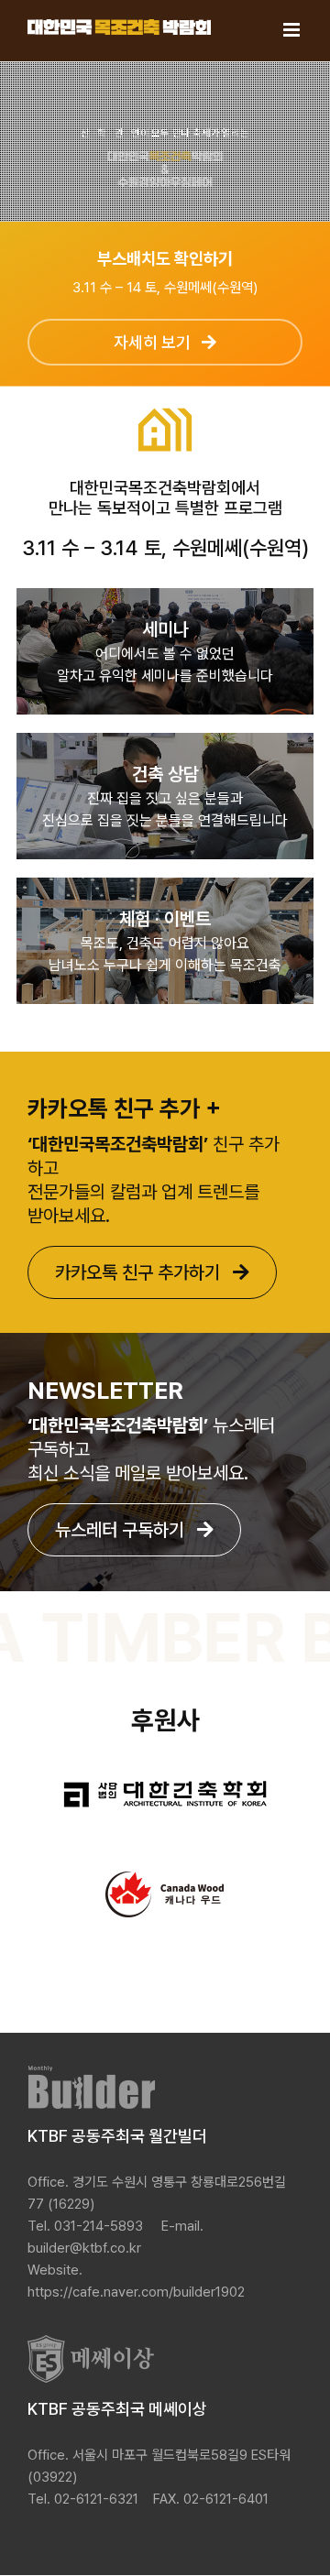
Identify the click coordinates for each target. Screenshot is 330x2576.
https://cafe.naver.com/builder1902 (136, 2292)
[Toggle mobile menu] (293, 30)
